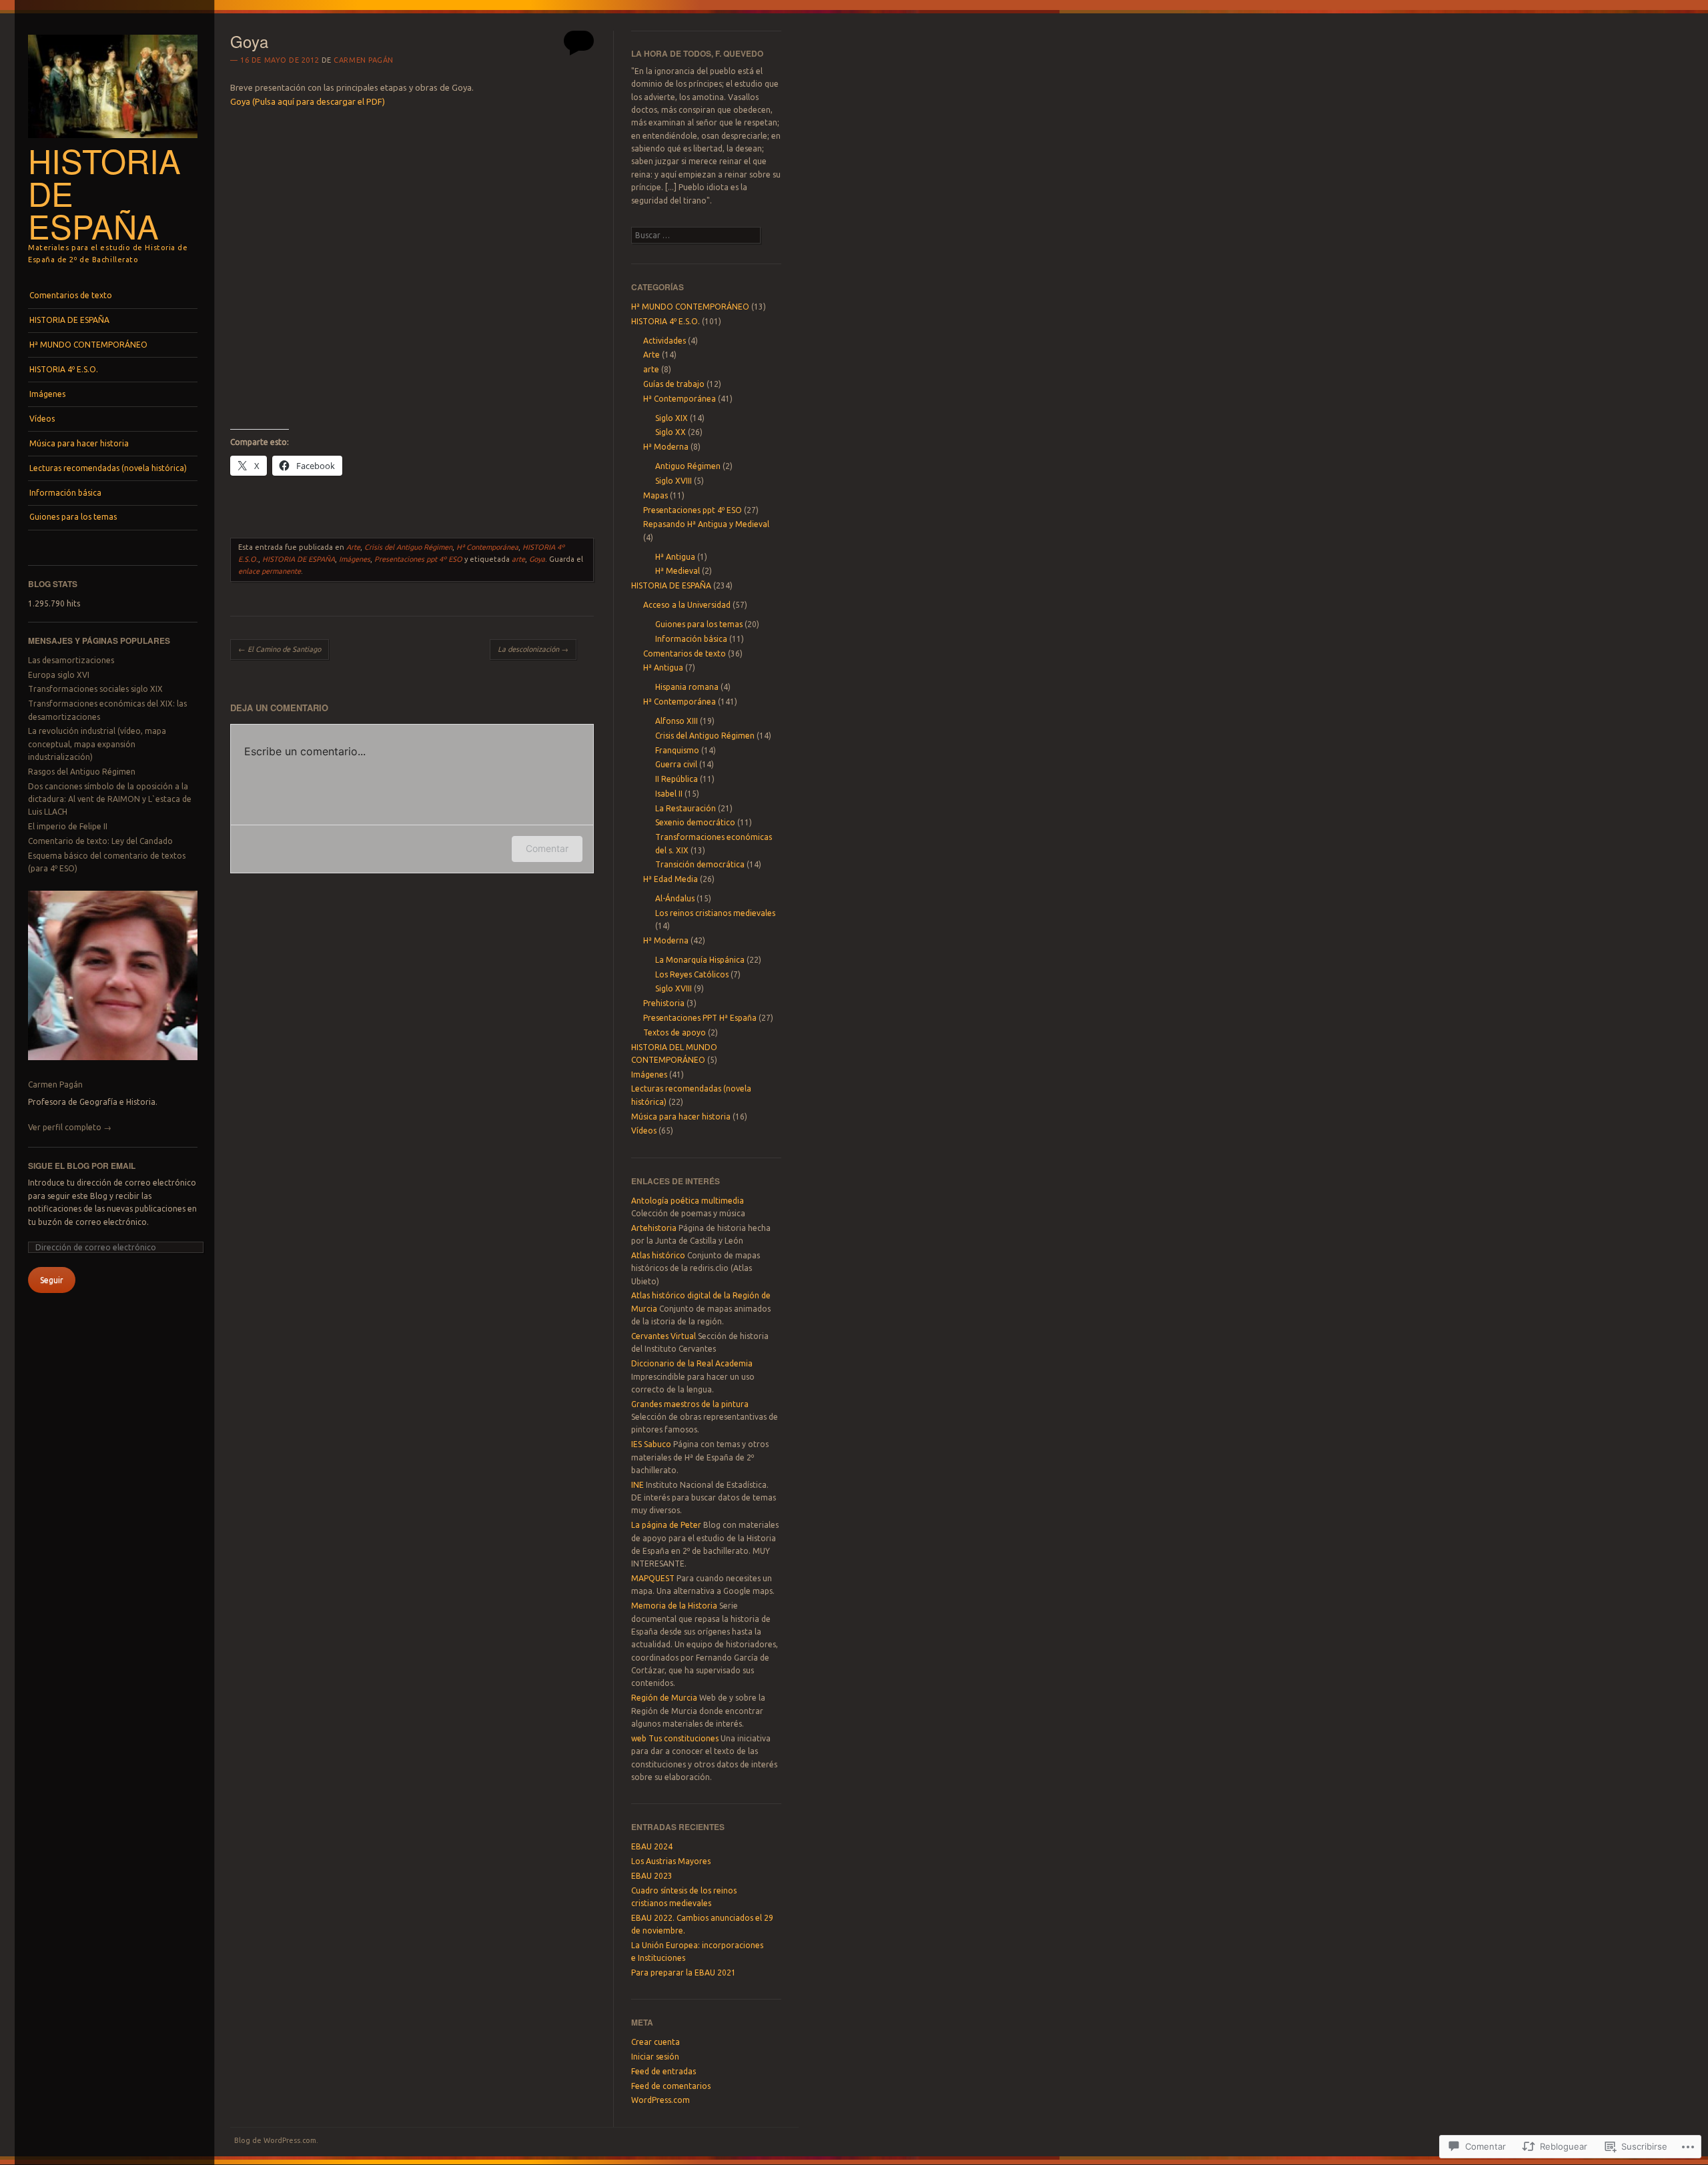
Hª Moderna (666, 447)
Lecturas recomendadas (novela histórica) (108, 468)
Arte (353, 547)
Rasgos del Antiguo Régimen (82, 772)
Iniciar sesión (655, 2057)
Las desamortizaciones (71, 660)
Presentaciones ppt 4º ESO (418, 559)
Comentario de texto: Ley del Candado (100, 841)
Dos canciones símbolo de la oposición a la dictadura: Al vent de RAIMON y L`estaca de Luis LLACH (110, 799)
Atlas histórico (658, 1255)
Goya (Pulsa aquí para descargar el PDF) (308, 101)
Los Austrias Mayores (671, 1861)
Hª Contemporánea (487, 547)
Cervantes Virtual (664, 1336)
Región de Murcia (664, 1698)
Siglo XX (671, 432)
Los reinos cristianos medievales (715, 913)
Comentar (547, 848)
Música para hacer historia (79, 443)
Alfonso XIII (677, 721)
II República (677, 779)
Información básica (65, 493)
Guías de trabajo (674, 384)
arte (518, 559)
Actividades (665, 341)
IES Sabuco (651, 1444)
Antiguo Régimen (688, 466)
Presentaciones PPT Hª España (700, 1018)
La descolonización (533, 649)
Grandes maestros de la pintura (690, 1404)
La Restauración (686, 808)
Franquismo (677, 750)
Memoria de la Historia (674, 1606)
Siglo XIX (672, 418)
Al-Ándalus (675, 898)
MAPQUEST (653, 1578)
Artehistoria (654, 1228)
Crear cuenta (656, 2042)
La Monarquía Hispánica (700, 960)
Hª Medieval (678, 571)
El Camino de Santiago (280, 649)
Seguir (52, 1280)
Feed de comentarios (671, 2086)
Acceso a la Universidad (687, 605)
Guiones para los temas (73, 517)
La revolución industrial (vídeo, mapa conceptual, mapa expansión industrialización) (97, 744)
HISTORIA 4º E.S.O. (64, 369)
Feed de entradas (664, 2071)
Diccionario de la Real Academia (692, 1363)
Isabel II (669, 794)
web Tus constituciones (675, 1738)
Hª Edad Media (671, 879)
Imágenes (47, 394)
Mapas (656, 495)
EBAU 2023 (652, 1876)
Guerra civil (676, 764)
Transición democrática (700, 864)
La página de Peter (666, 1525)
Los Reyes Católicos (692, 974)
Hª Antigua (675, 557)
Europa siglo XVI (59, 675)
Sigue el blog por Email (82, 1166)
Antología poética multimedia (688, 1201)
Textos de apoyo (675, 1032)
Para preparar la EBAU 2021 (684, 1973)
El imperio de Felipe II (68, 826)
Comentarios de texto (71, 295)
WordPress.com (661, 2100)
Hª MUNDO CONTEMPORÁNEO (88, 345)
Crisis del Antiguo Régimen (408, 547)
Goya (537, 559)
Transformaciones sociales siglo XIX (95, 689)
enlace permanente (270, 571)
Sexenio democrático (695, 822)
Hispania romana (687, 687)
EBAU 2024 (652, 1846)
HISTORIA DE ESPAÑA (69, 320)
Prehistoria (664, 1003)
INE (637, 1485)
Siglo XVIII (674, 481)
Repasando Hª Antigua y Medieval (706, 524)
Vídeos (42, 419)
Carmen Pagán (55, 1085)
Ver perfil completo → (70, 1127)
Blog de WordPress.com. (276, 2140)
